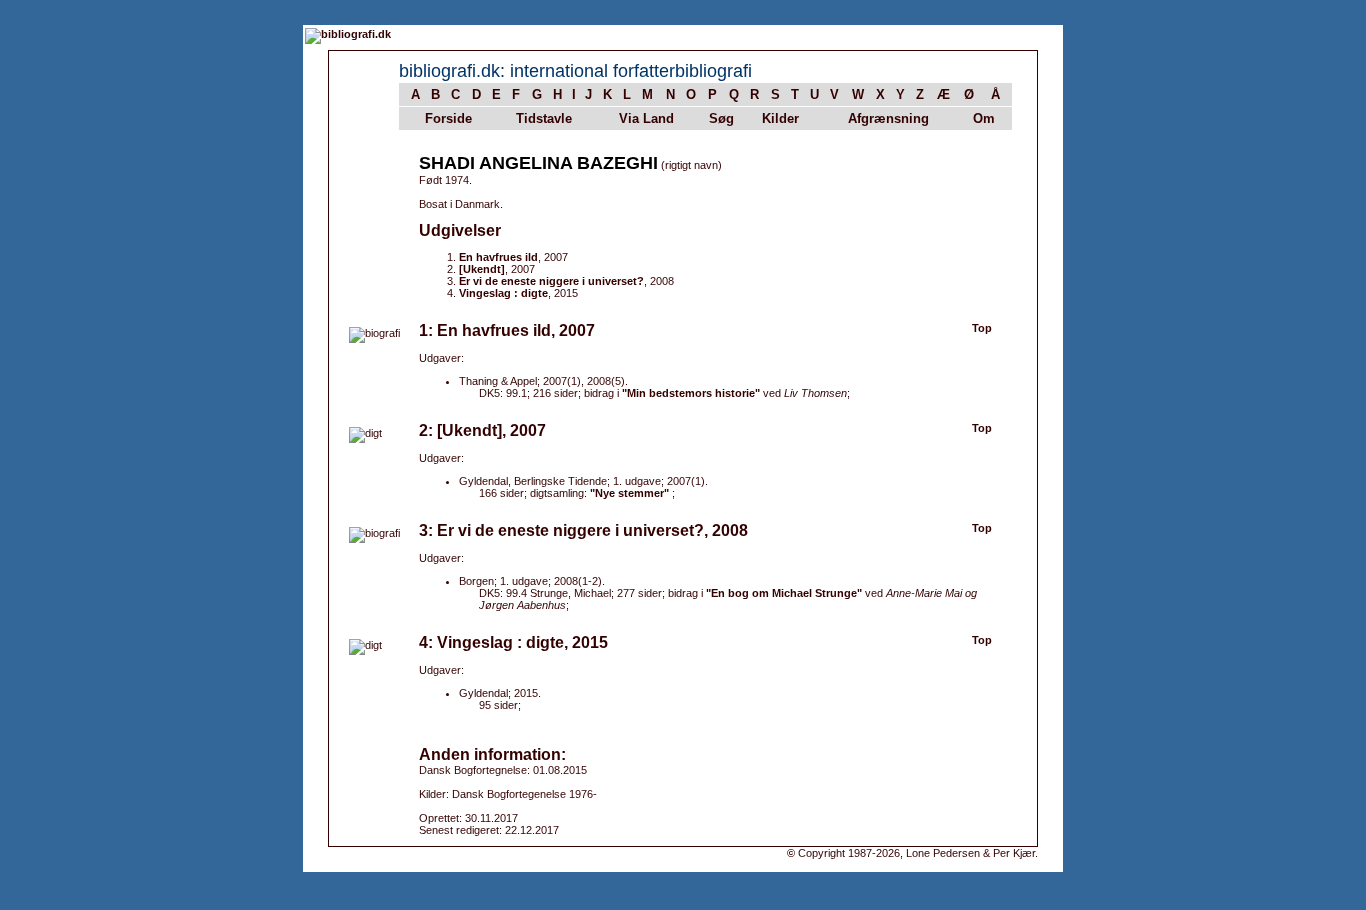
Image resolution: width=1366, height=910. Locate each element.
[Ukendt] (482, 269)
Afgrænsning (888, 118)
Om (984, 118)
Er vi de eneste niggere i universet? (551, 281)
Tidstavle (544, 118)
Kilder (780, 118)
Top (982, 328)
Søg (721, 118)
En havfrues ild (498, 257)
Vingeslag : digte (503, 293)
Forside (448, 118)
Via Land (646, 118)
